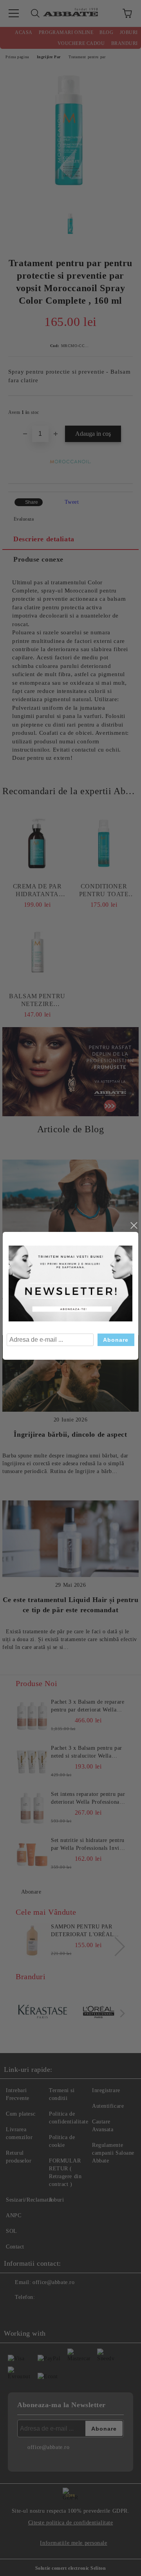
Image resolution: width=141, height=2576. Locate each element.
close (134, 1226)
